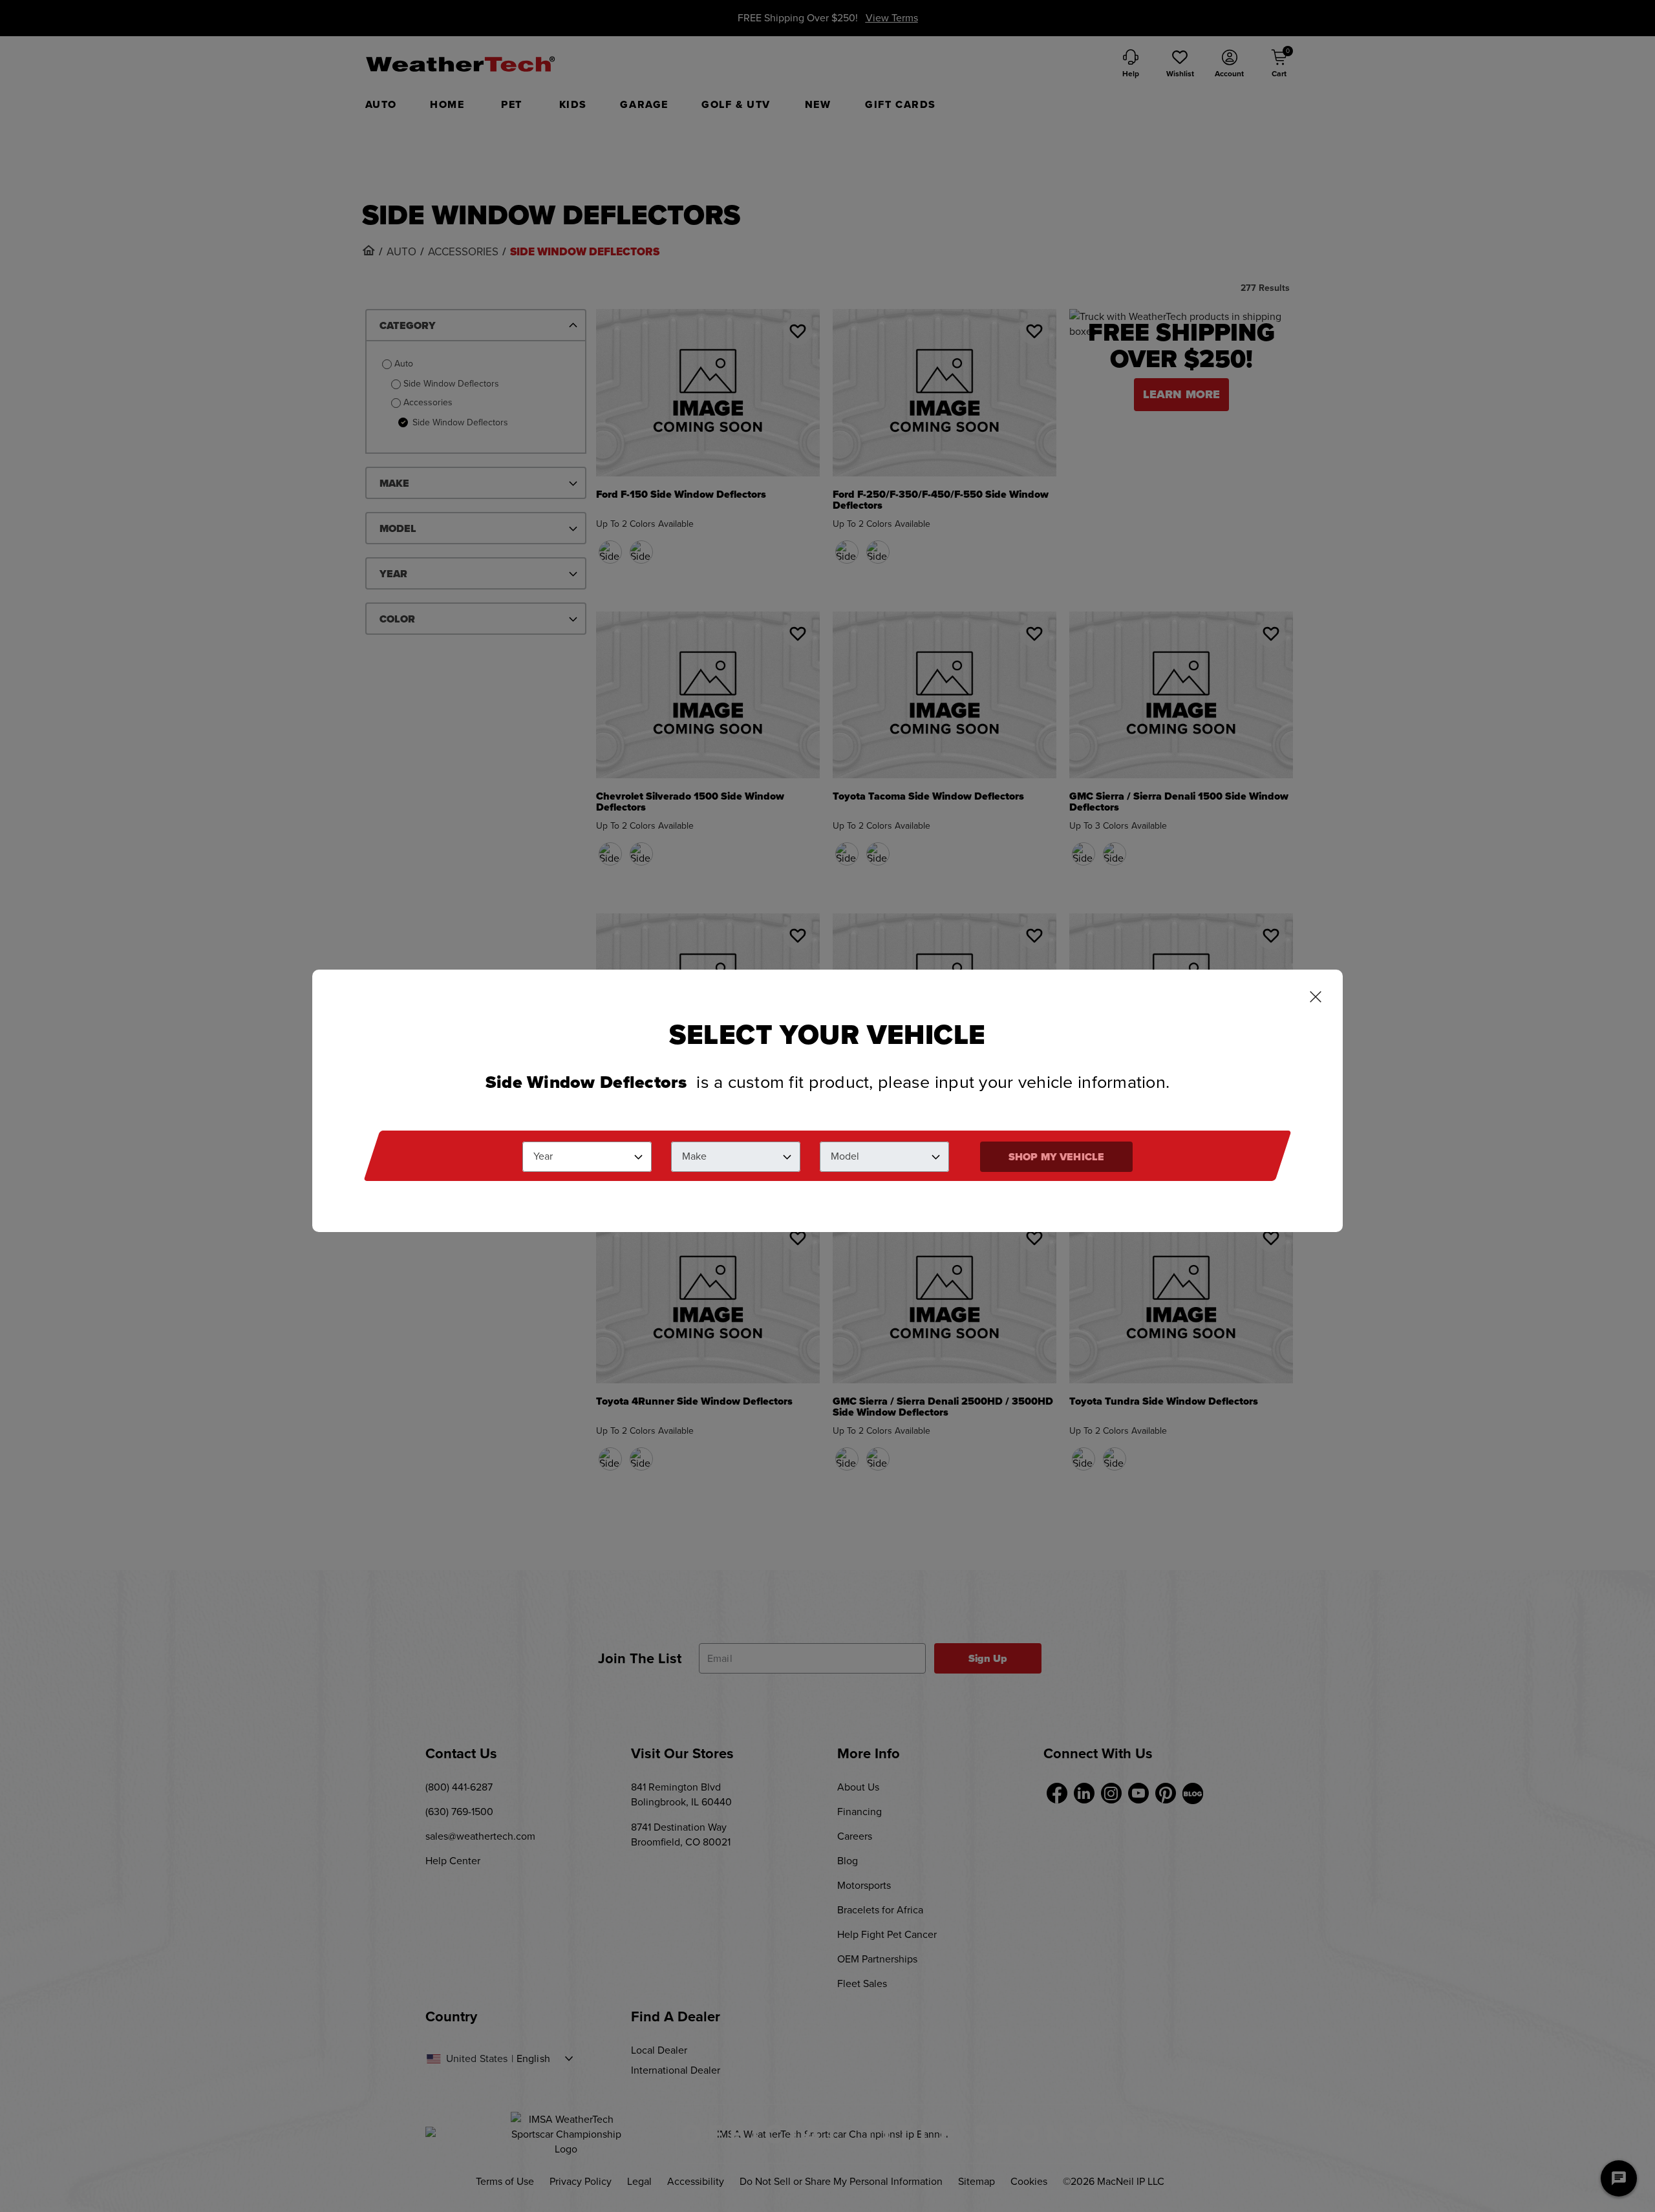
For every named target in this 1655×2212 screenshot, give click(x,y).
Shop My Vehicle (1056, 1156)
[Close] (1316, 998)
